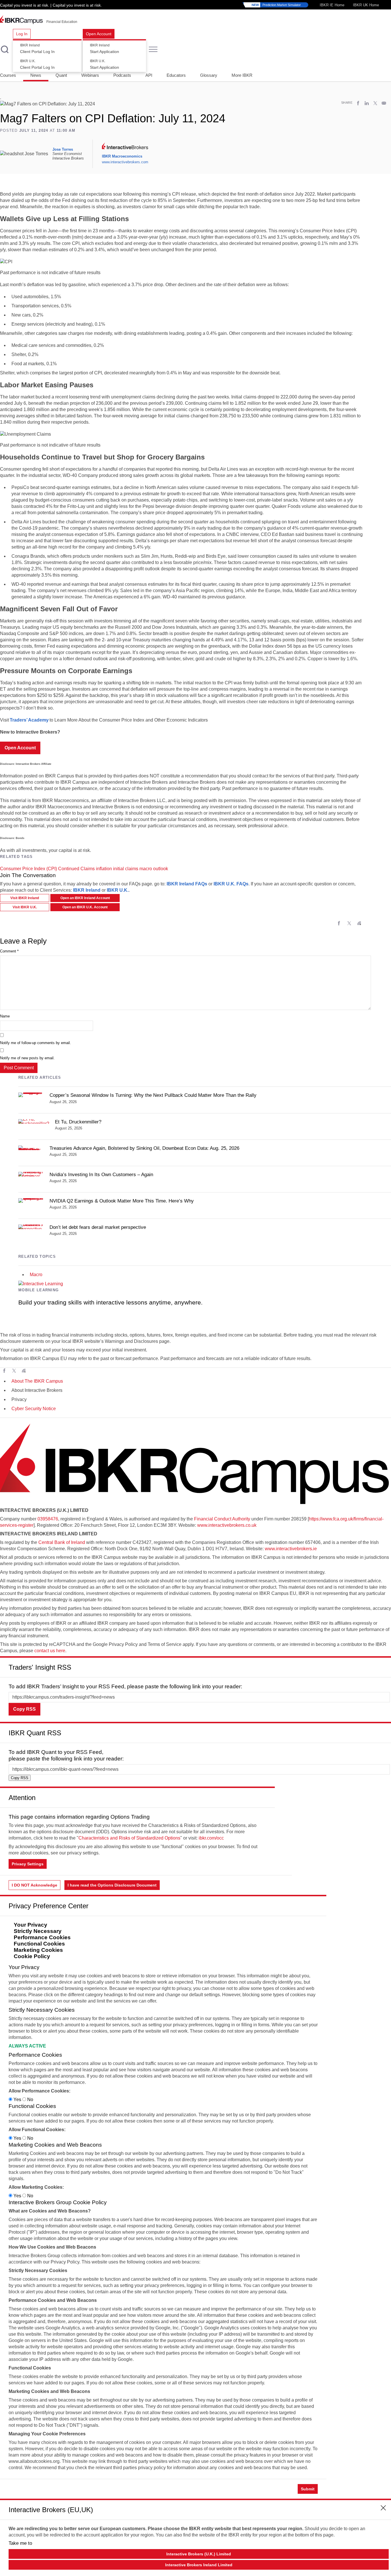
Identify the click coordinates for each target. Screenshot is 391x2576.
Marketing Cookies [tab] (38, 1950)
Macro (36, 1275)
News (36, 75)
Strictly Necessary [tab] (38, 1931)
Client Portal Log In (37, 49)
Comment (9, 951)
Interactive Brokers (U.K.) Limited (199, 2554)
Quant (61, 75)
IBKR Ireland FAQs (187, 884)
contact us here (50, 1651)
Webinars (90, 75)
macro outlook (154, 869)
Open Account (99, 34)
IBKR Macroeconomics (122, 156)
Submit (308, 2489)
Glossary (209, 75)
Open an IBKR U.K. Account (85, 907)
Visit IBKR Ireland (25, 898)
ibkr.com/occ (211, 1838)
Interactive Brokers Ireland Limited (199, 2565)
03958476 (48, 1519)
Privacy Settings (28, 1864)
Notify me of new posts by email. (27, 1058)
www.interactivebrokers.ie (291, 1549)
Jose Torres (63, 149)
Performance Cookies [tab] (42, 1937)
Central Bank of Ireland (62, 1542)
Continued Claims (76, 869)
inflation (104, 869)
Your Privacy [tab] (30, 1925)
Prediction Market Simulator (276, 5)
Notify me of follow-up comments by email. (35, 1043)
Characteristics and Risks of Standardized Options (129, 1838)
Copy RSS (24, 1709)
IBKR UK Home (366, 5)
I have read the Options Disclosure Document (112, 1885)
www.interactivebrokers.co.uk (227, 1525)
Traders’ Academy (29, 720)
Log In (22, 34)
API (149, 75)
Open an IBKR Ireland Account (85, 898)
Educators (176, 75)
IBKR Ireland (87, 890)
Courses (8, 75)
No (30, 2099)
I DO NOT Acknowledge (34, 1885)
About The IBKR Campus (37, 1381)
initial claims (126, 869)
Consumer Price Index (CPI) (28, 869)
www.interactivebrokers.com (125, 162)
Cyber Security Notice (34, 1409)
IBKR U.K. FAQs (231, 884)
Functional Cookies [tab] (39, 1944)
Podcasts (122, 75)
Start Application (104, 49)
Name (5, 1016)
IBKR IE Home (332, 5)
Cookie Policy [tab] (32, 1956)
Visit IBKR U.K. (25, 907)
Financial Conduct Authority (222, 1519)
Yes (17, 2099)
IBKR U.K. (118, 890)
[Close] (384, 1665)
